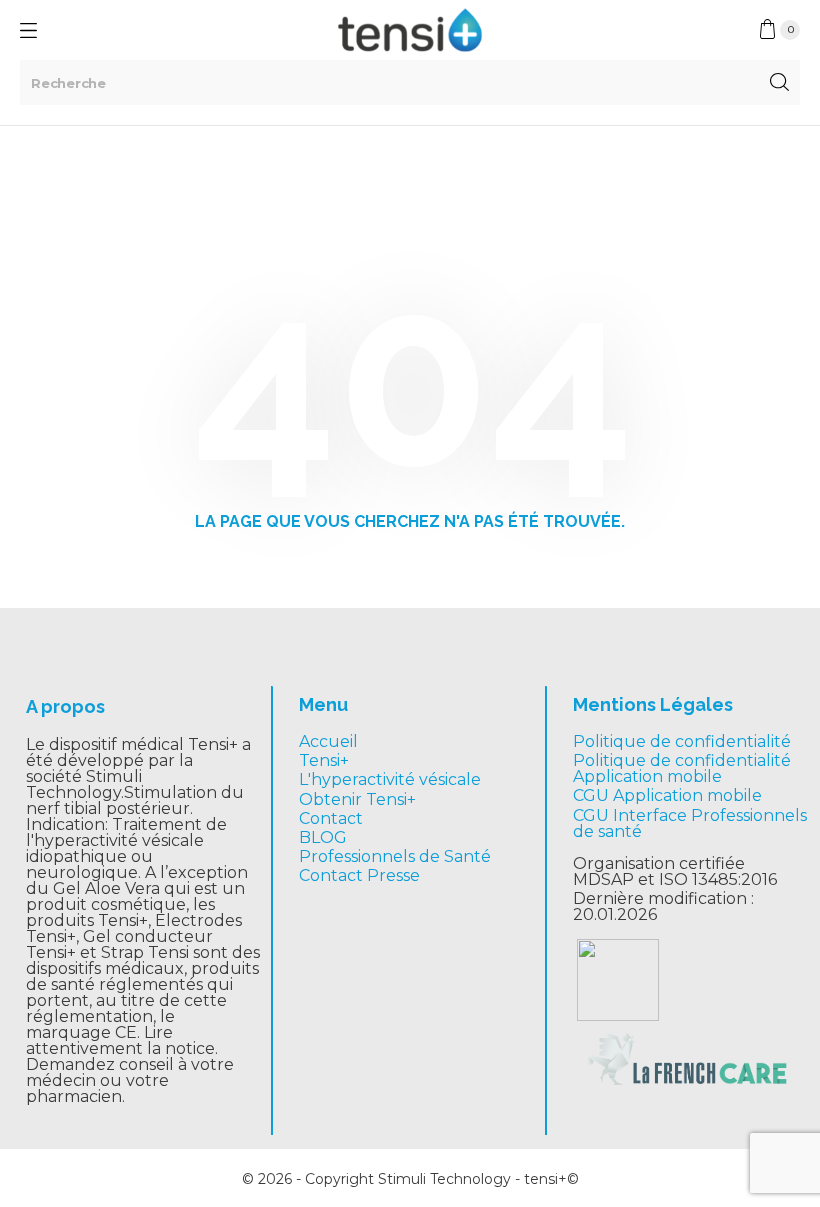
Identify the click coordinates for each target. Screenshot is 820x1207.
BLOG (323, 837)
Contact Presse (359, 875)
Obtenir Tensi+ (357, 799)
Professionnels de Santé (395, 856)
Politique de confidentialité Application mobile (682, 768)
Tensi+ (324, 760)
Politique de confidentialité (682, 741)
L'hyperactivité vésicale (390, 779)
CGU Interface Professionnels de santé (690, 823)
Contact (331, 818)
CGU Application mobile (667, 795)
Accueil (328, 741)
